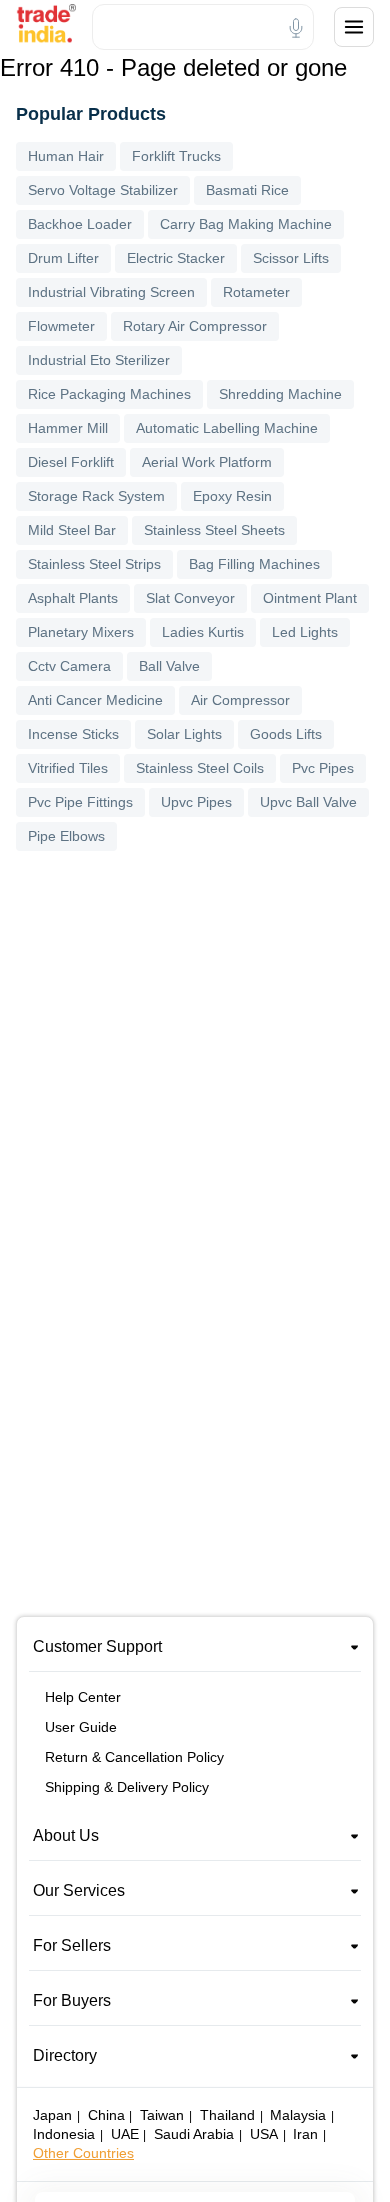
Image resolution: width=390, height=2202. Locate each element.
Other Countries (83, 2153)
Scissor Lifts (291, 258)
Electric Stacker (176, 258)
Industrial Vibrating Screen (111, 292)
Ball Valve (169, 666)
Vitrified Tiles (68, 768)
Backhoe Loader (80, 224)
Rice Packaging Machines (109, 394)
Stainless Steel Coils (200, 768)
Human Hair (66, 156)
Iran (305, 2134)
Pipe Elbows (66, 836)
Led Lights (305, 632)
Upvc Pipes (196, 802)
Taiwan (162, 2115)
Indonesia (64, 2134)
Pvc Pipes (323, 768)
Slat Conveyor (190, 598)
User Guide (81, 1727)
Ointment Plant (310, 598)
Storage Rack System (96, 496)
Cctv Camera (69, 666)
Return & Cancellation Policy (134, 1757)
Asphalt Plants (73, 598)
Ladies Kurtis (203, 632)
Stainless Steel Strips (94, 564)
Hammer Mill (68, 428)
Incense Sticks (73, 734)
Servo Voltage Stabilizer (103, 190)
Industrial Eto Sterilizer (99, 360)
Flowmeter (61, 326)
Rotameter (256, 292)
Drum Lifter (63, 258)
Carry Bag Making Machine (246, 224)
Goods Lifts (286, 734)
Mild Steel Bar (72, 530)
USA (264, 2134)
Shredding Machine (280, 394)
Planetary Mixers (81, 632)
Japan (52, 2115)
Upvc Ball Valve (308, 802)
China (106, 2115)
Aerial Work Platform (207, 462)
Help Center (83, 1697)
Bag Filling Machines (254, 564)
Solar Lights (184, 734)
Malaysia (298, 2115)
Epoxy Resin (232, 496)
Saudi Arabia (194, 2134)
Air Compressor (240, 700)
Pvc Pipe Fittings (80, 802)
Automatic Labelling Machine (227, 428)
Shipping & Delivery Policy (127, 1787)
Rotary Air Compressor (195, 326)
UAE (125, 2134)
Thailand (227, 2115)
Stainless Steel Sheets (214, 530)
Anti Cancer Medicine (95, 700)
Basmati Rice (247, 190)
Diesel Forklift (71, 462)
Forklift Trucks (176, 156)
